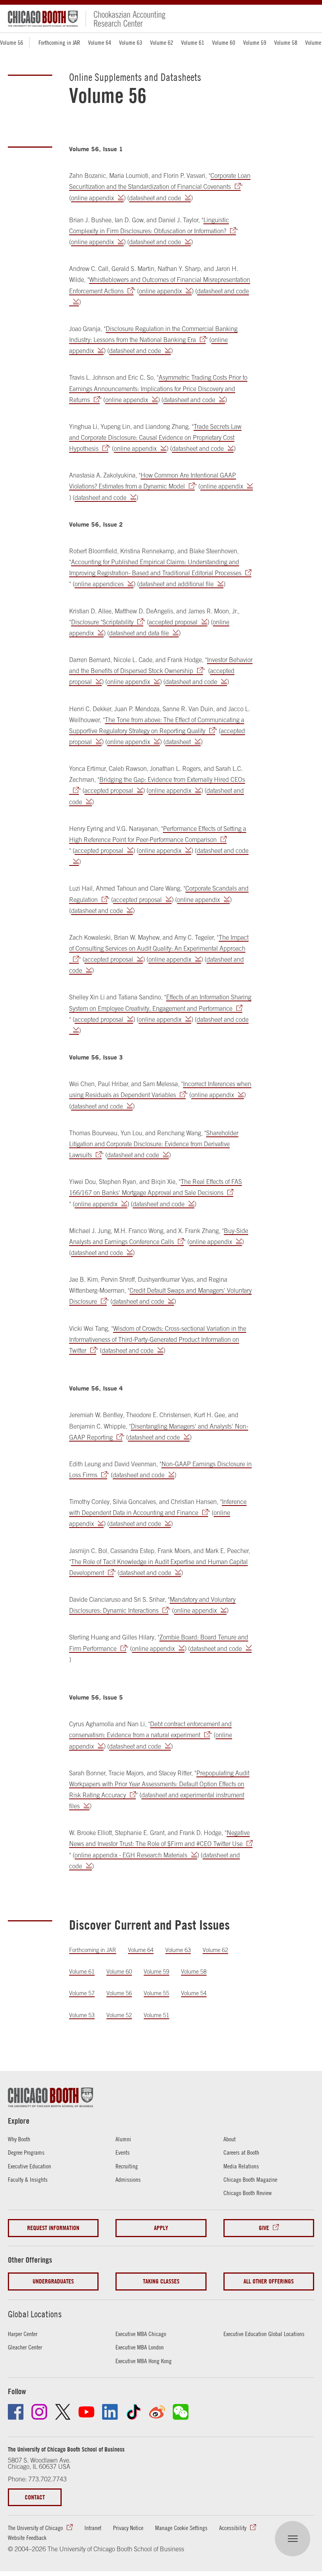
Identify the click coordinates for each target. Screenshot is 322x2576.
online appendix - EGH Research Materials (131, 1855)
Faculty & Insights (28, 2179)
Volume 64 (100, 42)
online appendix (92, 198)
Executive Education (29, 2166)
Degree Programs (26, 2152)
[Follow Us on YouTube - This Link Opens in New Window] (86, 2412)
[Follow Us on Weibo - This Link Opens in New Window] (157, 2412)
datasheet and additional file (176, 584)
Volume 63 (131, 42)
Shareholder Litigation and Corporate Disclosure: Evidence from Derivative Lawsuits (154, 1144)
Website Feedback (27, 2538)
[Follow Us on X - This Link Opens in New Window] (63, 2412)
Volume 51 (156, 2015)
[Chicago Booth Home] (43, 19)
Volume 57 (82, 1993)
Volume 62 (162, 42)
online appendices (99, 584)
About (230, 2139)
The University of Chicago (35, 2528)
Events (123, 2152)
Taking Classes (161, 2281)
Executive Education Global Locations (264, 2334)
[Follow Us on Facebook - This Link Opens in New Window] (16, 2412)
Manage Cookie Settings (181, 2528)
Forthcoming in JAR (59, 42)
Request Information (53, 2228)
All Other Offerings (269, 2281)
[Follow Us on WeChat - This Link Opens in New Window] (181, 2412)
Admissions (128, 2179)
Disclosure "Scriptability (102, 622)
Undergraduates (53, 2281)
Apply (161, 2228)
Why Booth (19, 2139)
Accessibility (233, 2528)
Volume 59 (255, 42)
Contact (35, 2497)
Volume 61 (193, 42)
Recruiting (127, 2166)
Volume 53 (82, 2015)
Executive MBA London (140, 2347)
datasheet (178, 742)
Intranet (93, 2528)
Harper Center (23, 2334)
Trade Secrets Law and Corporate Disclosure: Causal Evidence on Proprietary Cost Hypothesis (155, 437)
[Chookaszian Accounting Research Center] (125, 19)
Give (264, 2228)
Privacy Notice (128, 2528)
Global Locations (35, 2314)
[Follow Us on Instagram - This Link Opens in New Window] (39, 2412)
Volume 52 (119, 2015)
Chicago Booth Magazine (250, 2179)
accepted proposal (173, 622)
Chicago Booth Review (248, 2193)
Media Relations (241, 2166)
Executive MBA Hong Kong (144, 2361)
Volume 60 (224, 42)
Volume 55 (156, 1993)
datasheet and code (155, 198)
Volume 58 (286, 42)
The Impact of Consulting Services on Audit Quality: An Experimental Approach (159, 943)
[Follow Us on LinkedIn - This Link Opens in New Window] (110, 2412)
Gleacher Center (25, 2347)
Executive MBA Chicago (141, 2334)
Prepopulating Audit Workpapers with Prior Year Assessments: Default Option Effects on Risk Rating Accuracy (159, 1784)
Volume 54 (194, 1993)
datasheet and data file (139, 633)
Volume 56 (119, 1993)
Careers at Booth (241, 2152)
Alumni (123, 2139)
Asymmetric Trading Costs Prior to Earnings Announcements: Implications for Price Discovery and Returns (158, 388)
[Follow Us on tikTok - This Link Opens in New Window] (134, 2412)
